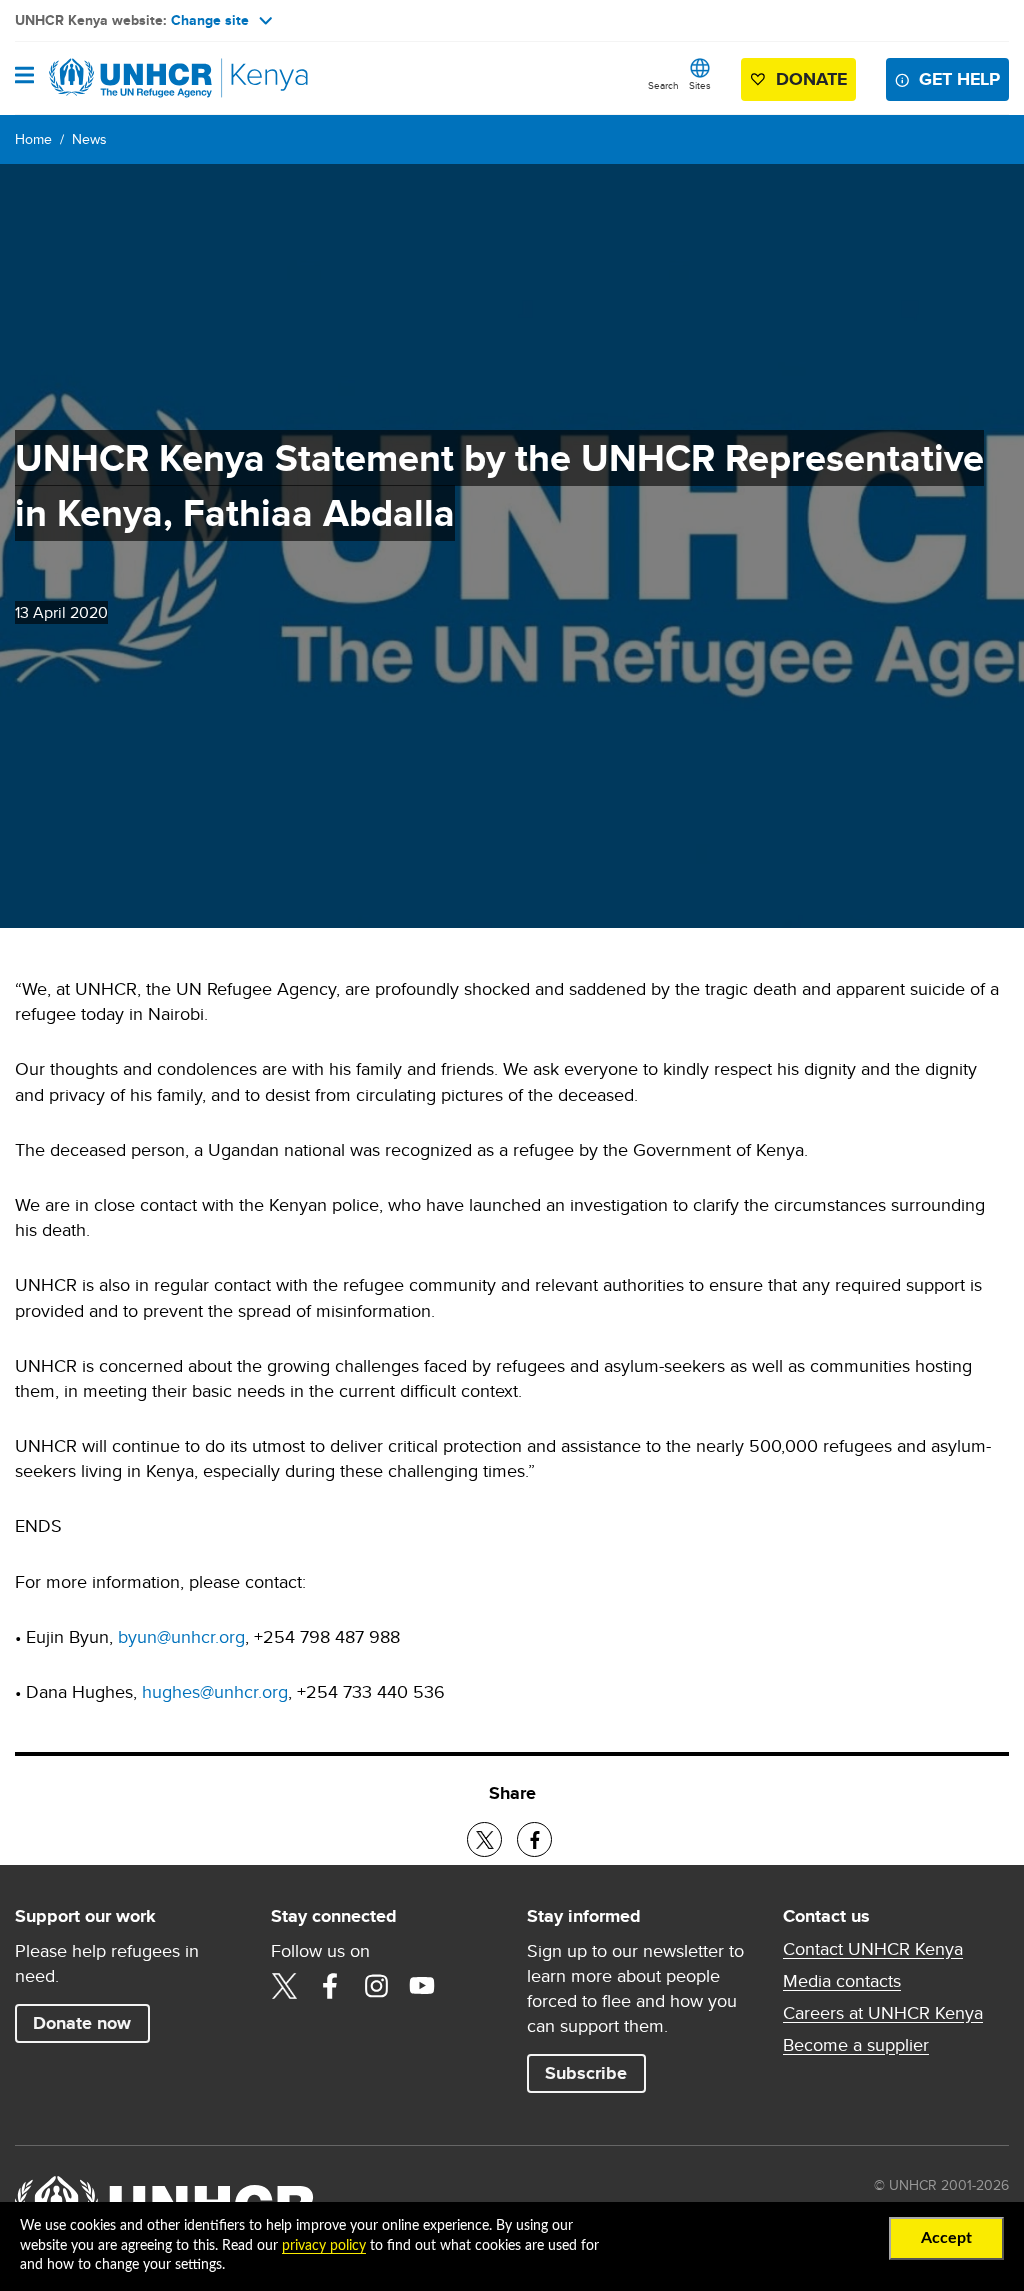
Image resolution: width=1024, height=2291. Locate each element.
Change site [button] (210, 20)
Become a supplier (856, 2045)
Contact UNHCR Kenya (873, 1949)
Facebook (330, 1986)
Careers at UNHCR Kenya (883, 2013)
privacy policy (324, 2246)
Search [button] (663, 85)
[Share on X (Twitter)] (484, 1839)
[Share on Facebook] (534, 1839)
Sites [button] (700, 85)
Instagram (376, 1986)
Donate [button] (811, 79)
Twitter (284, 1986)
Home (33, 139)
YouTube (422, 1986)
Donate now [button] (82, 2023)
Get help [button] (959, 79)
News (89, 139)
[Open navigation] (24, 77)
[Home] (117, 78)
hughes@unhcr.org (215, 1691)
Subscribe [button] (586, 2073)
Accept (946, 2238)
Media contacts (842, 1981)
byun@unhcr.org (181, 1636)
